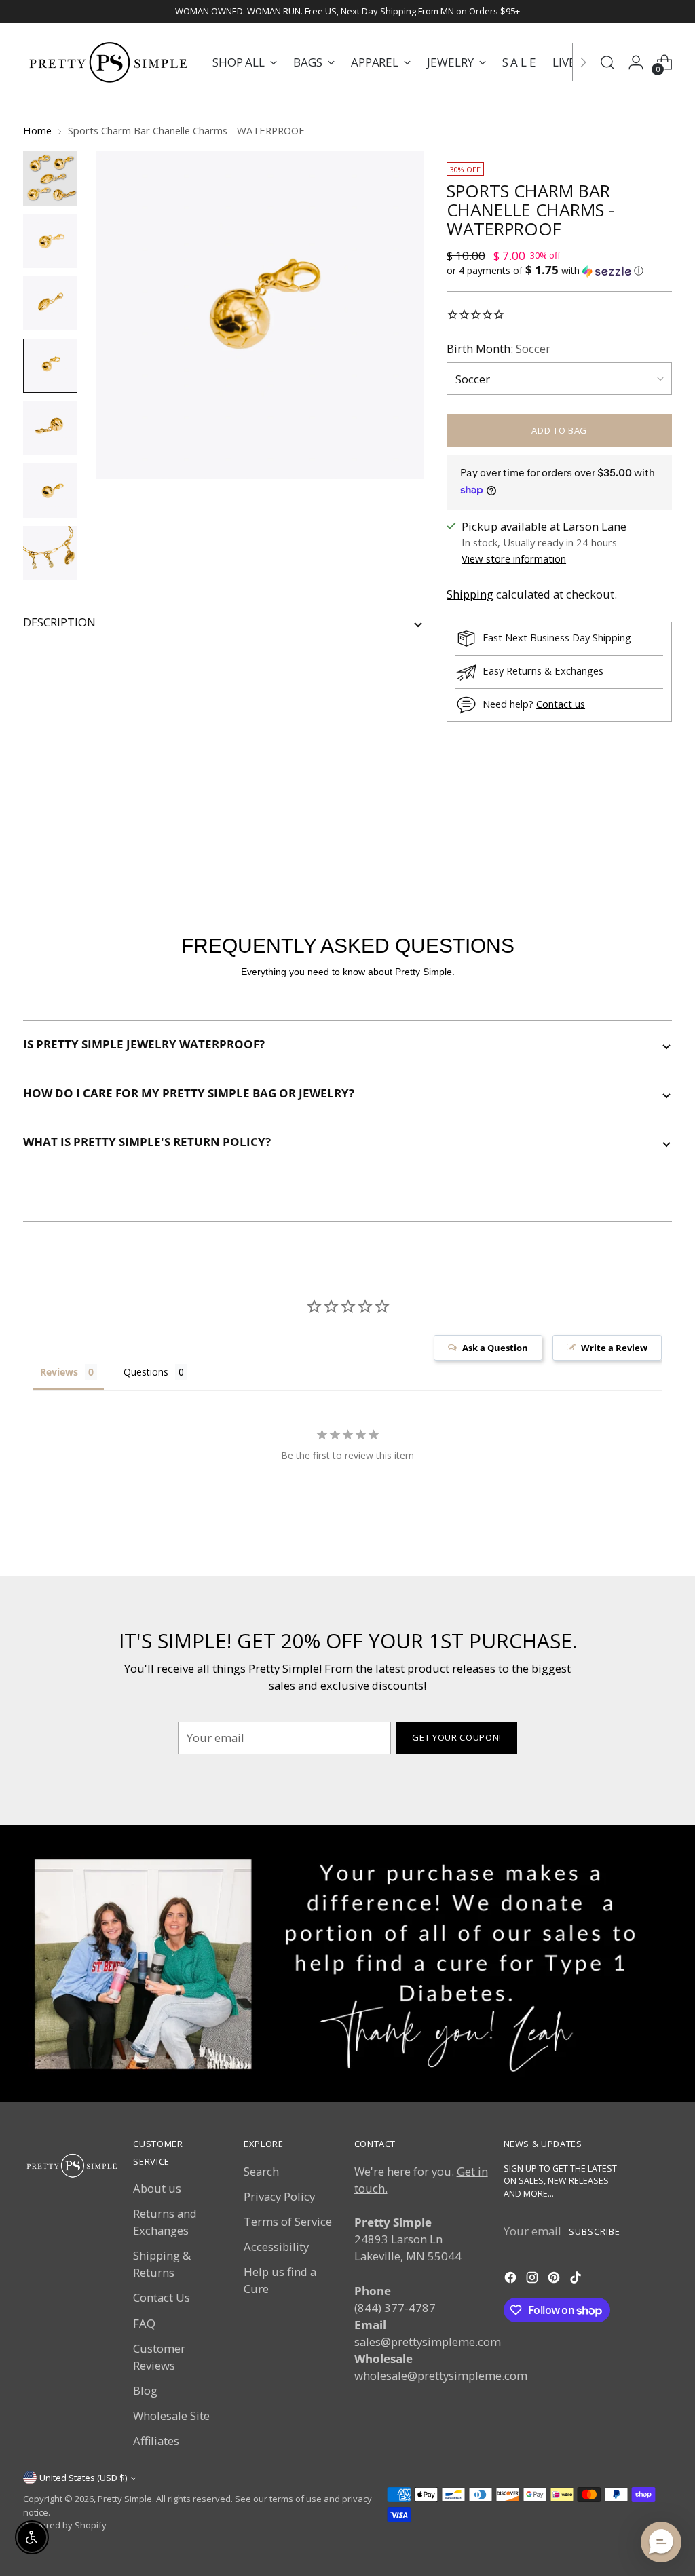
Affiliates (156, 2441)
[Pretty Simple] (108, 62)
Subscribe (595, 2231)
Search (261, 2171)
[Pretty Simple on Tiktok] (577, 2279)
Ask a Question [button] (495, 1348)
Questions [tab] (146, 1372)
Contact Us (162, 2297)
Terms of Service (288, 2221)
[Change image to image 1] (50, 178)
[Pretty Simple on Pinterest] (555, 2279)
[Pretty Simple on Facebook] (512, 2279)
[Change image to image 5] (50, 428)
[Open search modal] (607, 62)
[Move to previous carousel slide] (629, 835)
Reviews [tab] (59, 1372)
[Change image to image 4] (50, 366)
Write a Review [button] (614, 1348)
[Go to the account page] (636, 62)
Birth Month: (499, 348)
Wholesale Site (171, 2416)
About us (157, 2188)
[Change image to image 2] (50, 241)
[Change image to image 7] (50, 553)
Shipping (470, 594)
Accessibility (276, 2247)
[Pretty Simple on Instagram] (533, 2279)
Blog (145, 2390)
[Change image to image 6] (50, 491)
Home (37, 130)
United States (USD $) (83, 2478)
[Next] (583, 62)
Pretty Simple (125, 2499)
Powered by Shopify (65, 2525)
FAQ (144, 2323)
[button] (559, 271)
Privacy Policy (279, 2196)
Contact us (561, 704)
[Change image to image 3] (50, 303)
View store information (514, 558)
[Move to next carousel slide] (660, 834)
